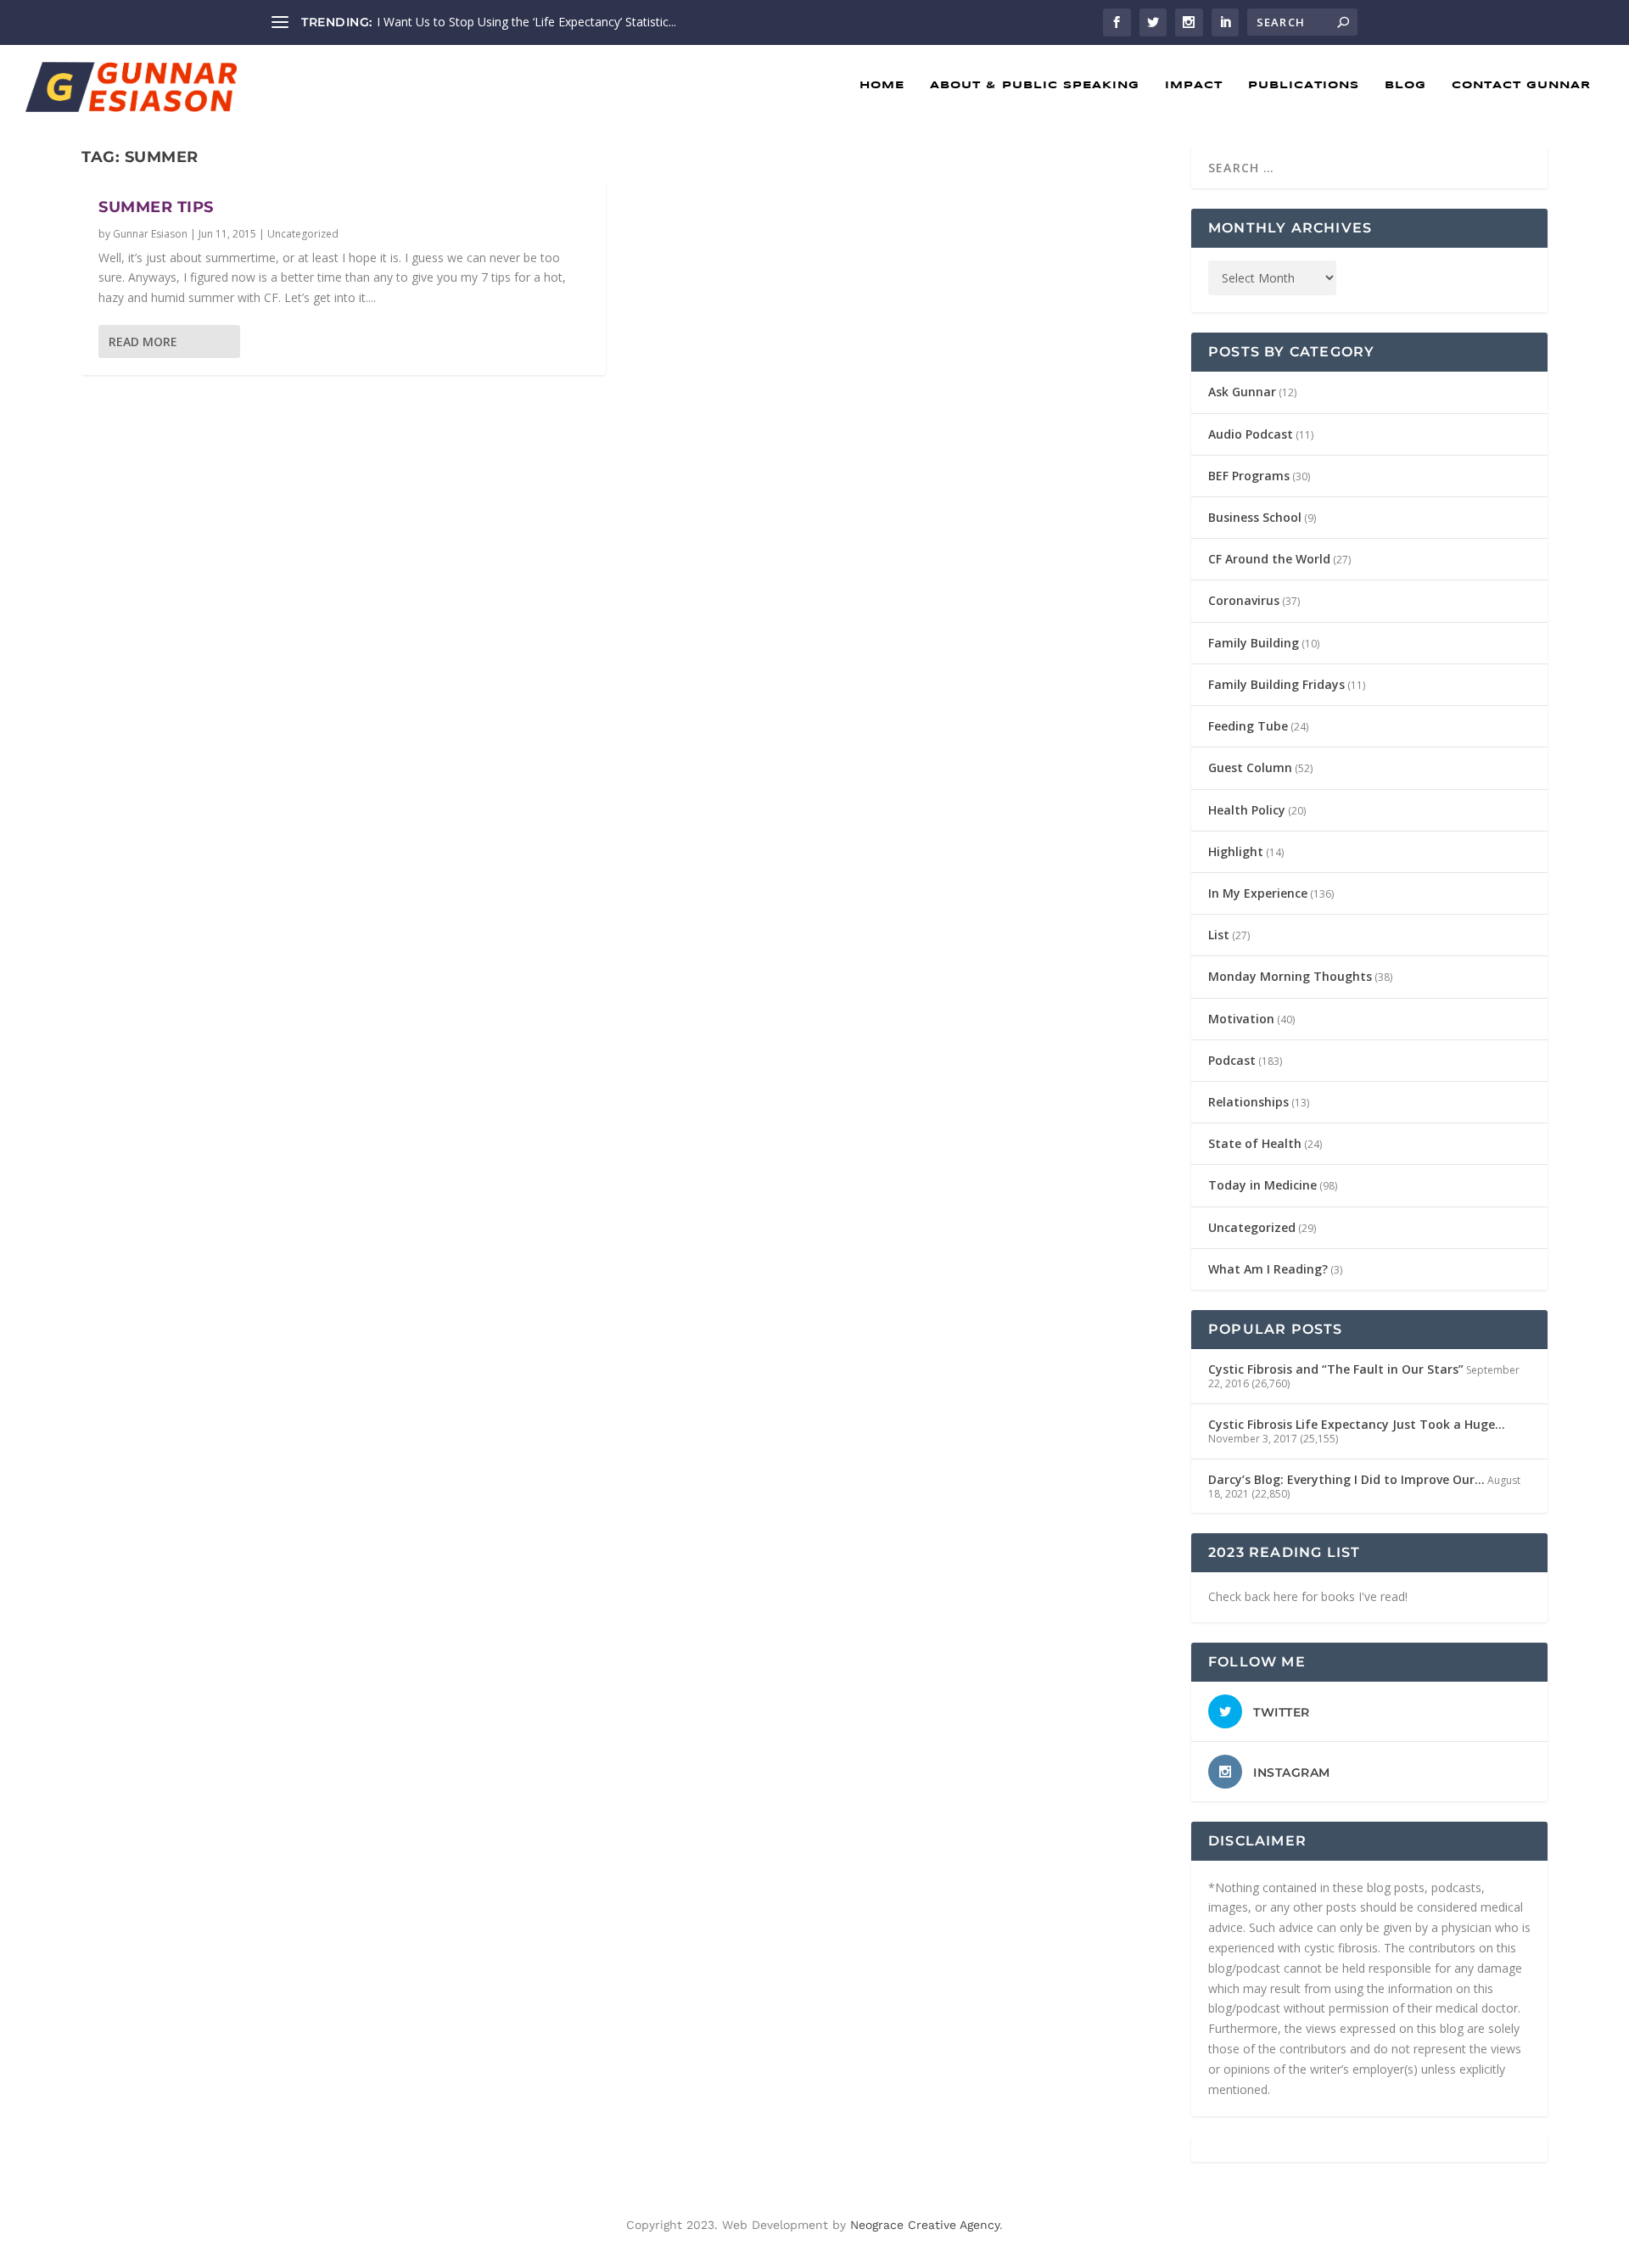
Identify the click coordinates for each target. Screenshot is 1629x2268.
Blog (1405, 85)
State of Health (1255, 1143)
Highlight (1236, 851)
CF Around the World (1269, 559)
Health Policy (1247, 810)
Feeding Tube (1248, 726)
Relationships (1248, 1102)
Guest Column (1250, 767)
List (1219, 935)
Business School (1255, 517)
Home (882, 85)
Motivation (1241, 1019)
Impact (1194, 85)
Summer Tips (156, 207)
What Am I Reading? (1268, 1269)
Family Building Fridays (1276, 684)
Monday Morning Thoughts (1290, 976)
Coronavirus (1244, 600)
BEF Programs (1249, 476)
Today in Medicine (1262, 1185)
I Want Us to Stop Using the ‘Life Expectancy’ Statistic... (526, 22)
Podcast (1232, 1060)
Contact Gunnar (1521, 85)
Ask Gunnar (1242, 392)
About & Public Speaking (1035, 85)
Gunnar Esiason (150, 234)
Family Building (1254, 643)
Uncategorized (303, 234)
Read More (143, 342)
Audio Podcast (1251, 434)
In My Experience (1258, 893)
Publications (1304, 85)
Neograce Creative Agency (925, 2225)
